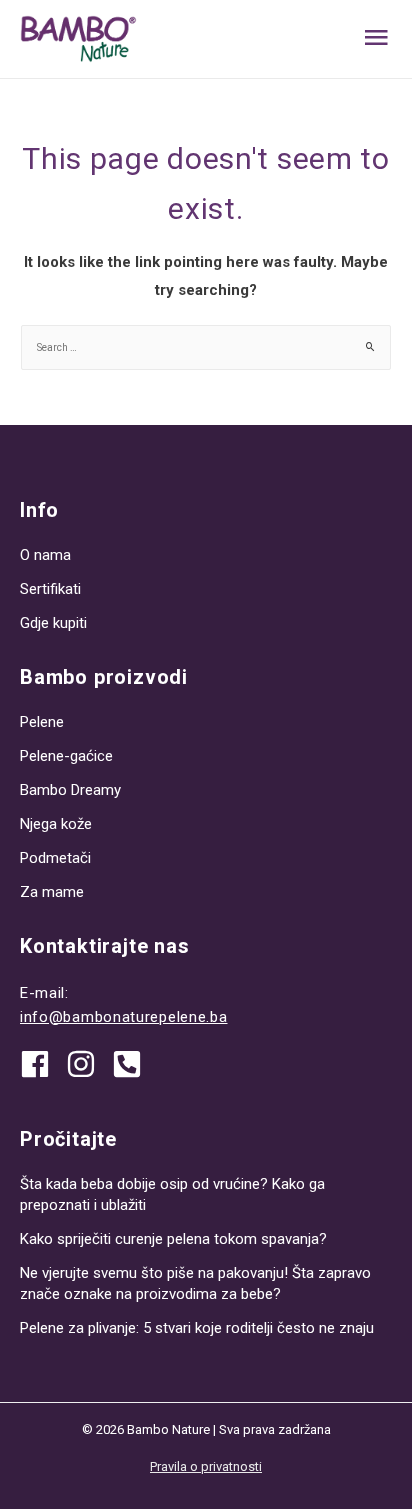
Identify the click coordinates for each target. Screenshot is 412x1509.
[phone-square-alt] (131, 1064)
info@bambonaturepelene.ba (124, 1017)
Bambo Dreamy (70, 790)
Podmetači (55, 858)
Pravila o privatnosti (206, 1466)
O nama (45, 555)
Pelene (42, 722)
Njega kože (56, 824)
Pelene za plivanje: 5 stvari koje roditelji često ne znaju (197, 1328)
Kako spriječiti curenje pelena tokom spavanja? (173, 1239)
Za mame (52, 892)
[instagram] (88, 1064)
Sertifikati (50, 589)
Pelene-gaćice (66, 756)
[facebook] (42, 1064)
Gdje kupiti (53, 623)
